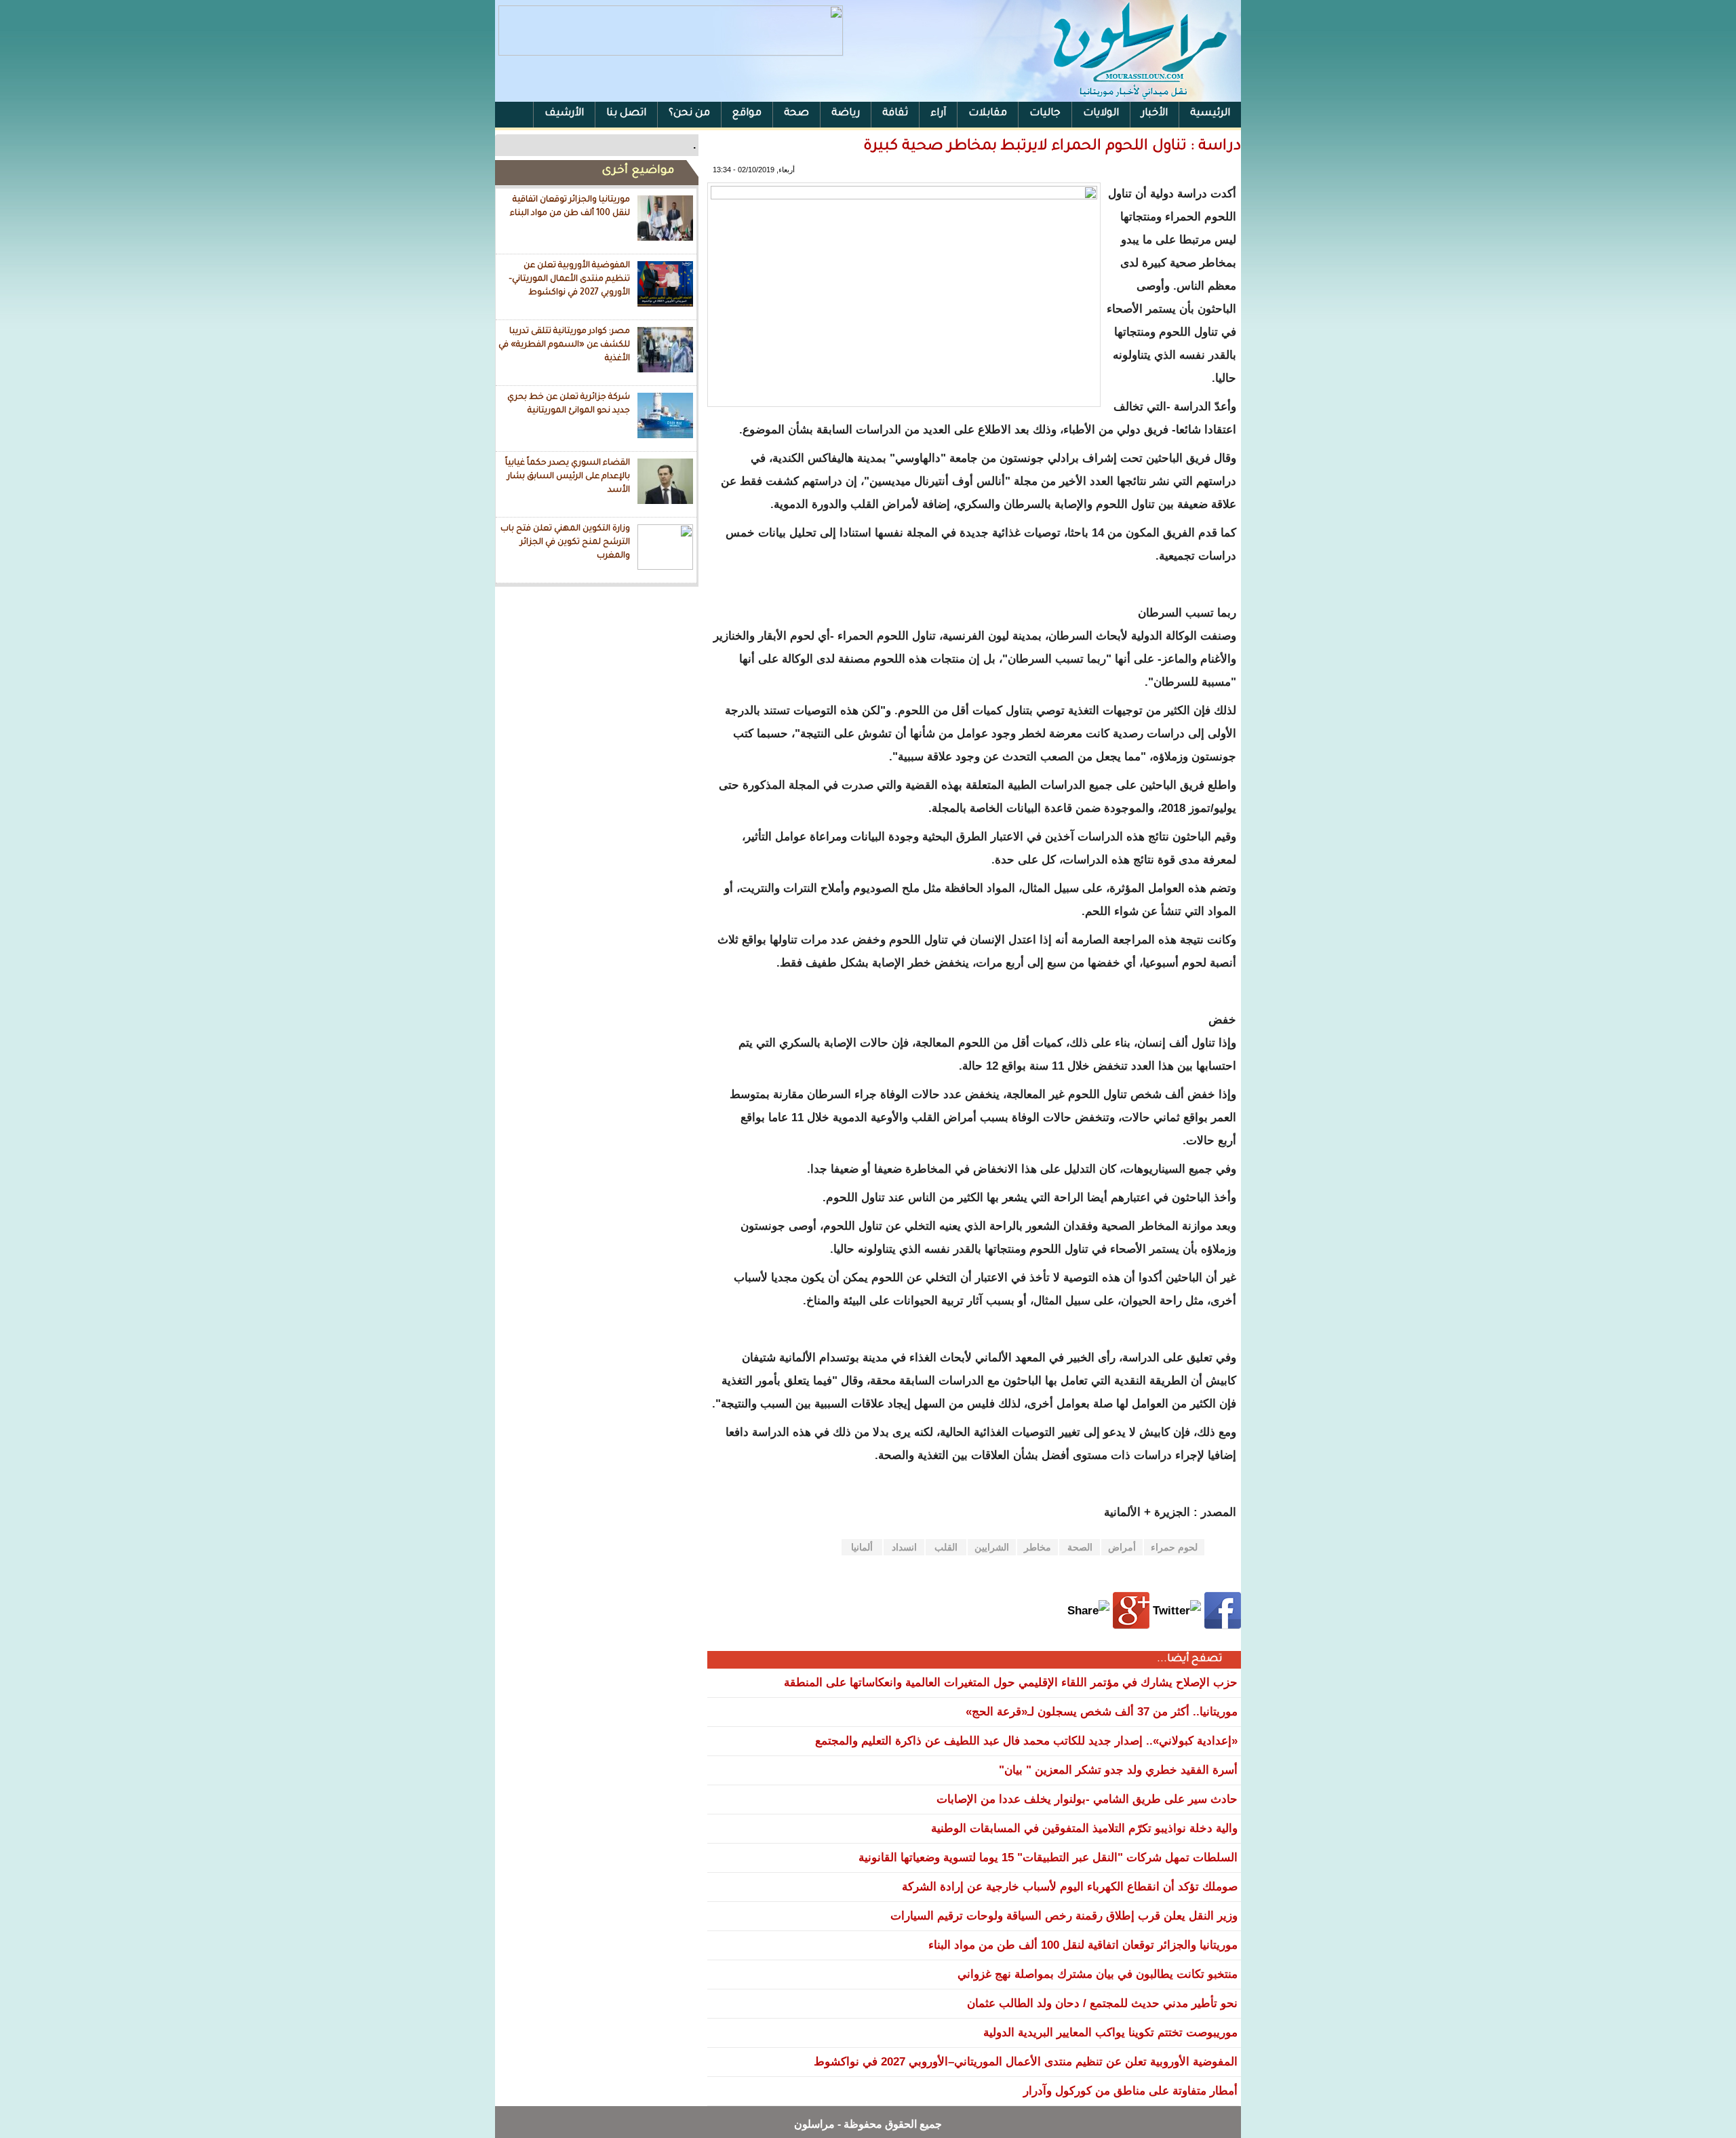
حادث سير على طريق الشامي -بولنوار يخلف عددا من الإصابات (1087, 1799)
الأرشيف (564, 114)
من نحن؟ (689, 114)
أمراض (1122, 1547)
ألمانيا (862, 1547)
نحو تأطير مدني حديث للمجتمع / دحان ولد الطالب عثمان (1102, 2003)
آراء (938, 114)
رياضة (846, 114)
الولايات (1101, 114)
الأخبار (1155, 114)
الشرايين (992, 1547)
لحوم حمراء (1174, 1547)
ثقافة (895, 114)
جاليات (1045, 114)
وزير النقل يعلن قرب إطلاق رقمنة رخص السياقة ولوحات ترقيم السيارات (1064, 1916)
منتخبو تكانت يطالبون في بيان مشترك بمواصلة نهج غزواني (1098, 1974)
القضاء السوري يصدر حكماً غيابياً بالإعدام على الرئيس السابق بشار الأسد (568, 477)
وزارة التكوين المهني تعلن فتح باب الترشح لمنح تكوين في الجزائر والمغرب (565, 542)
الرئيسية (1210, 114)
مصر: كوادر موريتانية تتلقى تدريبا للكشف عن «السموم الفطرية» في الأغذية (564, 345)
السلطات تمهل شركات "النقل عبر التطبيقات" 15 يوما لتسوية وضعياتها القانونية (1048, 1858)
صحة (796, 114)
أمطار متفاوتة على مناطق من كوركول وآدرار (1130, 2091)
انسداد (904, 1547)
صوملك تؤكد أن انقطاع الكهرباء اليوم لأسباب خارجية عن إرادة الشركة (1070, 1887)
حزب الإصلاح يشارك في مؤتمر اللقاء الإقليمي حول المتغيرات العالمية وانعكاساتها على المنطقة (1011, 1683)
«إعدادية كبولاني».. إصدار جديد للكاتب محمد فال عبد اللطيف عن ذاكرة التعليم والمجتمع (1026, 1741)
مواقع (747, 114)
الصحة (1080, 1547)
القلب (946, 1547)
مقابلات (988, 114)
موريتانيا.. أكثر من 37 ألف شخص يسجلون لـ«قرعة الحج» (1102, 1712)
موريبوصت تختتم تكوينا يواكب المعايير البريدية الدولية (1110, 2033)
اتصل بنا (626, 114)
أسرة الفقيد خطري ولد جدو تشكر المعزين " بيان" (1118, 1770)
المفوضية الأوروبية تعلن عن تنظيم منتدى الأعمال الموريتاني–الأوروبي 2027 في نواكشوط (569, 279)
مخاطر (1038, 1547)
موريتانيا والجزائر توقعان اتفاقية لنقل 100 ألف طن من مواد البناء (570, 207)
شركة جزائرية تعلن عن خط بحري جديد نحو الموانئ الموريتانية (569, 404)
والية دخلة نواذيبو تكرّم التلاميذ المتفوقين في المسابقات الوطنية (1084, 1828)
